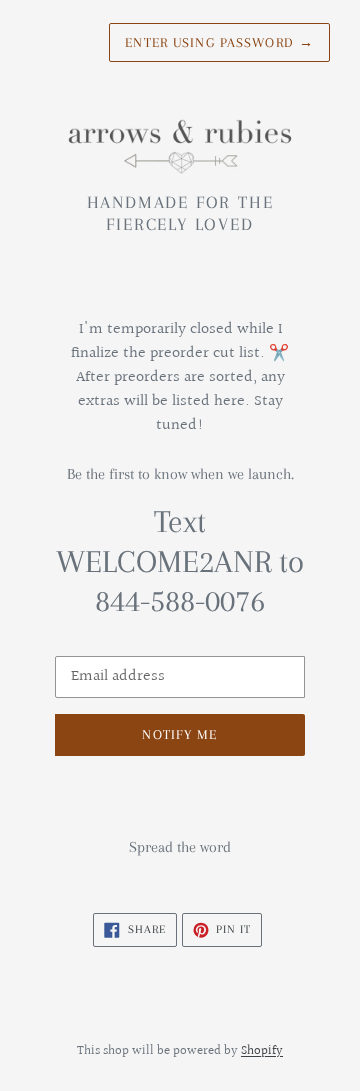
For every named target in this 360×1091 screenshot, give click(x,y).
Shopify (262, 1051)
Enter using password (219, 42)
